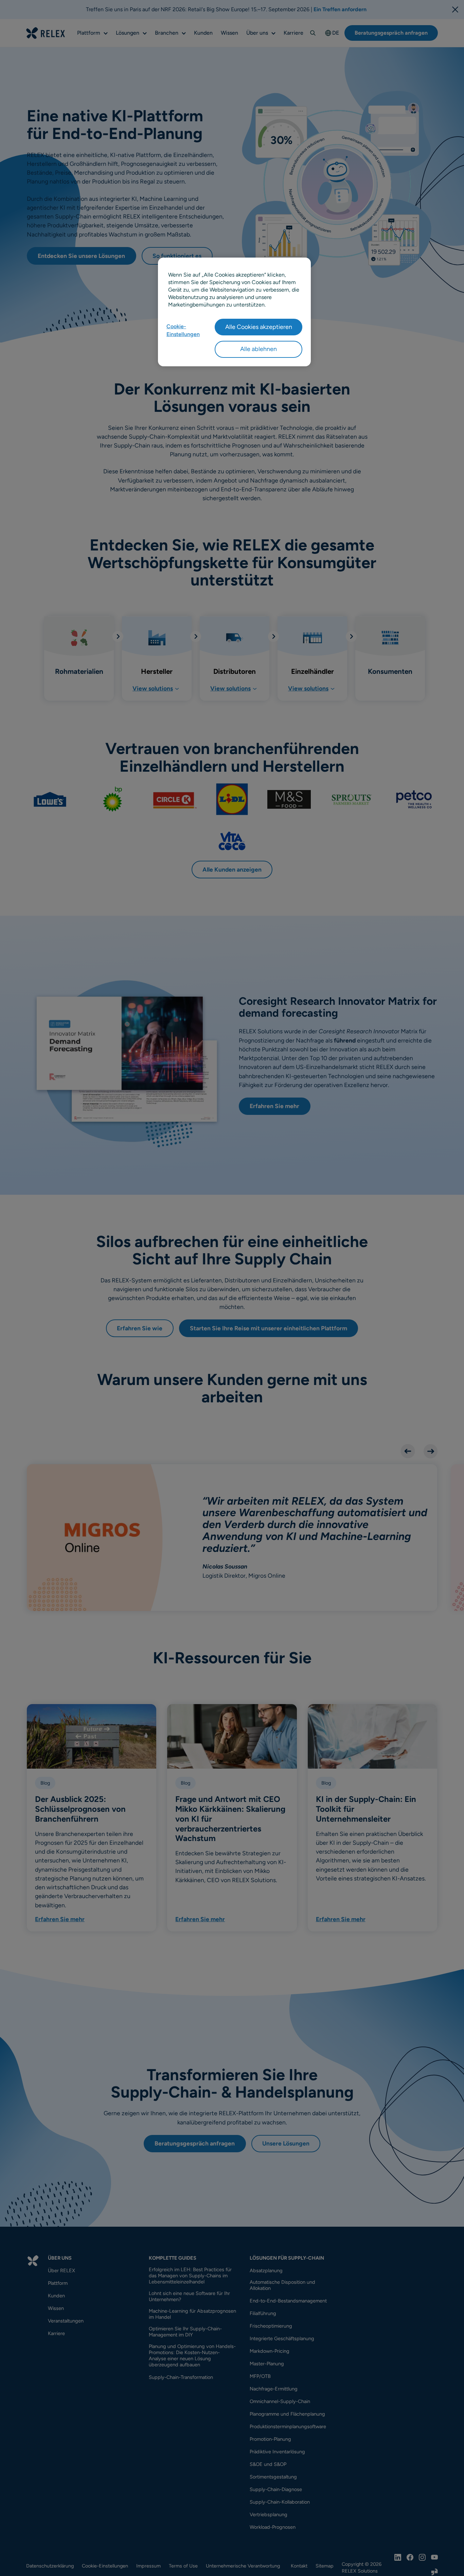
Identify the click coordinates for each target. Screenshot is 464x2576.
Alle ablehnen (258, 349)
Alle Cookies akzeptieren (259, 327)
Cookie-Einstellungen (183, 330)
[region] (234, 312)
